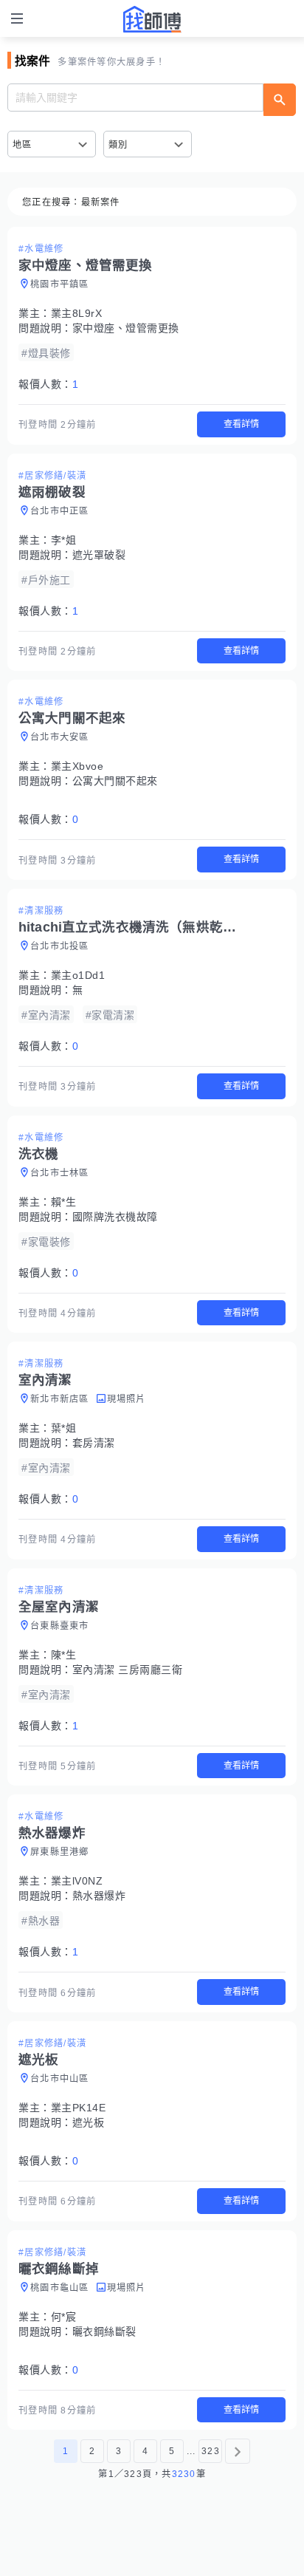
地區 (23, 145)
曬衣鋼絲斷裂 (104, 2331)
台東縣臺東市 (60, 1626)
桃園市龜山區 (60, 2288)
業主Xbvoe (77, 766)
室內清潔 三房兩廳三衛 (128, 1670)
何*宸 (64, 2317)
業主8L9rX (77, 313)
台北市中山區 (60, 2079)
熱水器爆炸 (99, 1896)
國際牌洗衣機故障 (115, 1217)
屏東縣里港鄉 (60, 1852)
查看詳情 (241, 424)
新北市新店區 (60, 1399)
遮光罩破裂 (99, 555)
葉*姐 (64, 1428)
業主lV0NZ (77, 1881)
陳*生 (64, 1655)
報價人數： (48, 384)
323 (211, 2451)
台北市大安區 (60, 737)
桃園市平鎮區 (60, 284)
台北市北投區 (60, 946)
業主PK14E (79, 2108)
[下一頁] (238, 2451)
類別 (118, 145)
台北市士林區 (60, 1173)
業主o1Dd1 (78, 975)
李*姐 (64, 540)
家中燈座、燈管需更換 (126, 328)
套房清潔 (94, 1443)
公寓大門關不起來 (115, 781)
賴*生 (64, 1202)
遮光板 (89, 2122)
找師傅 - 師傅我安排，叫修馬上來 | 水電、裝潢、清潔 (152, 19)
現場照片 (127, 1399)
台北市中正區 (60, 511)
